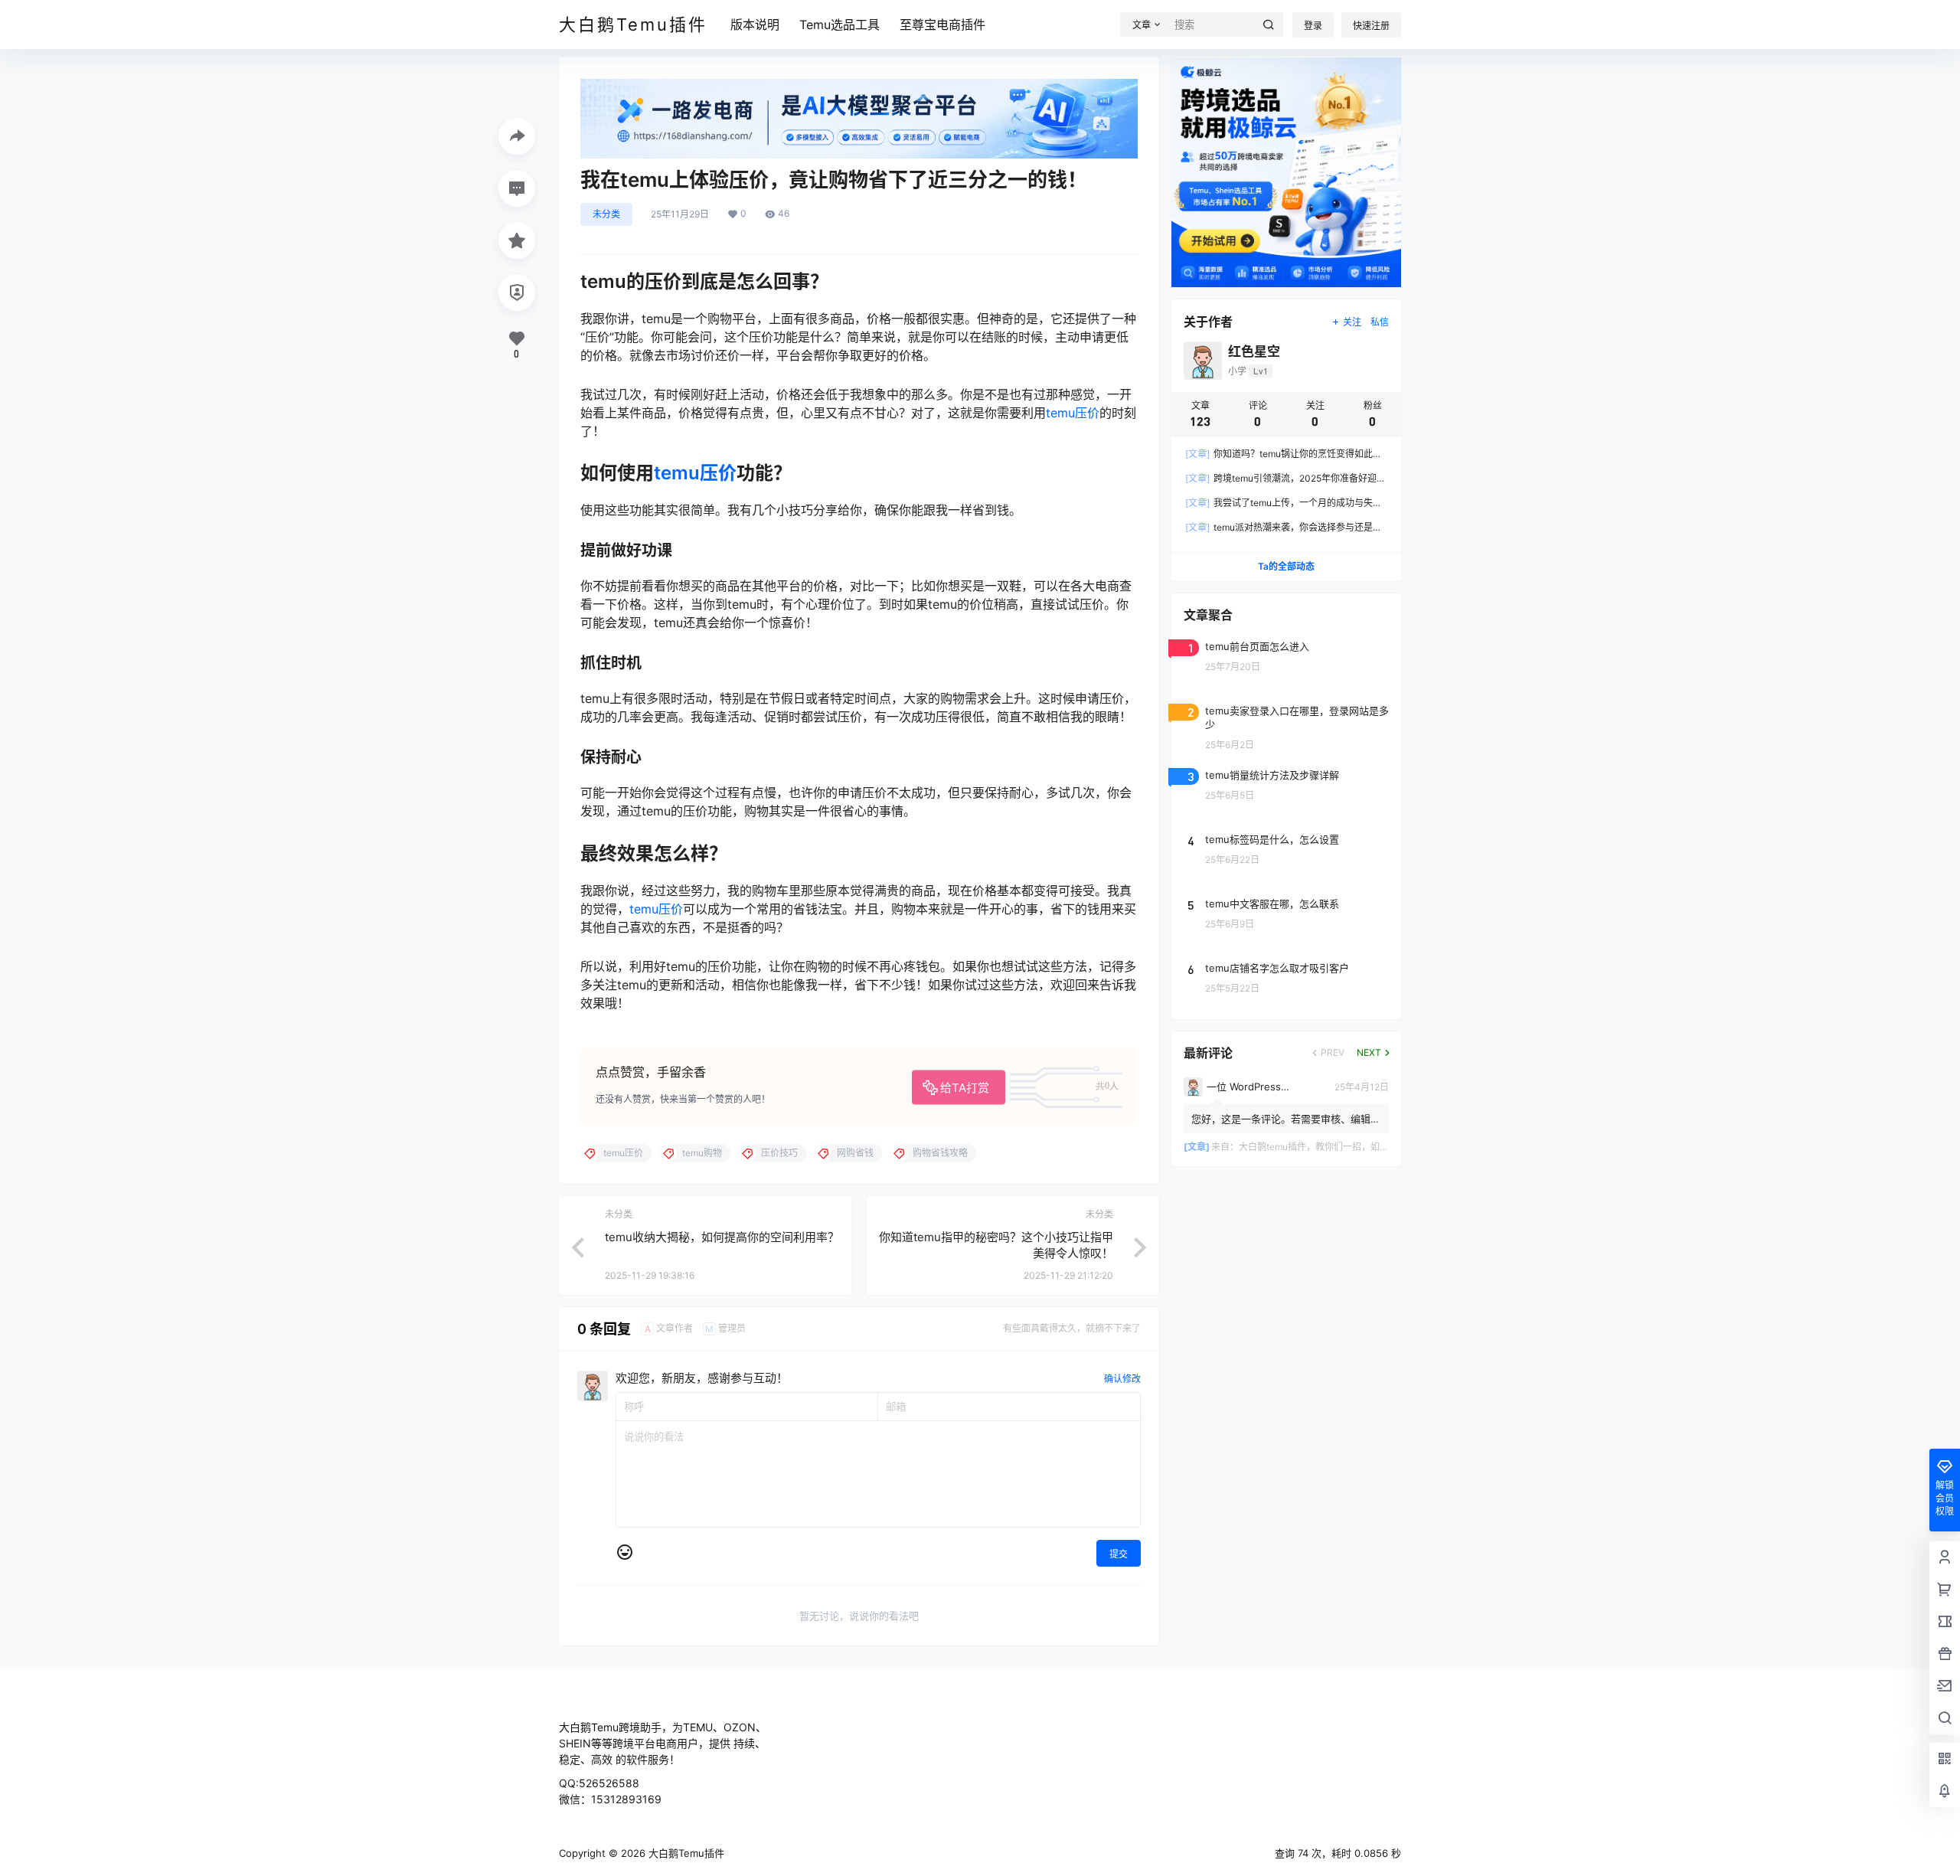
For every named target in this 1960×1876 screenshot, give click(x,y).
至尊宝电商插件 (942, 25)
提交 (1119, 1554)
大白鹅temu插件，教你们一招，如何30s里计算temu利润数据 (1365, 1147)
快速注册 (1371, 26)
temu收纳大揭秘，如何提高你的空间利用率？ (722, 1237)
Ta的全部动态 (1286, 566)
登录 (1313, 26)
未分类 (606, 214)
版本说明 (755, 25)
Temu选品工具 (840, 25)
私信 (1380, 322)
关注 (1352, 322)
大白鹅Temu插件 (685, 1853)
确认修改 (1122, 1379)
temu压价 (1073, 413)
